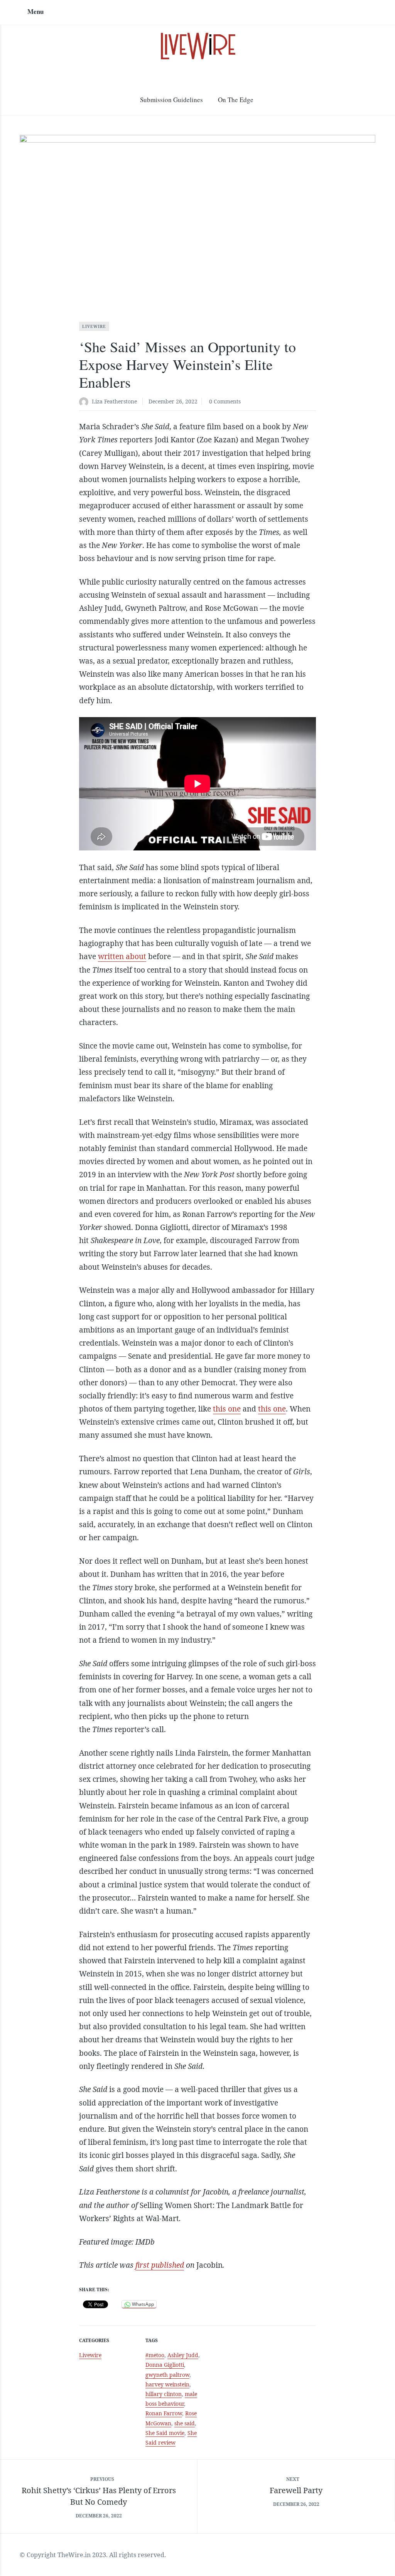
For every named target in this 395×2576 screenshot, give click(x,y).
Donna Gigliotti (165, 2365)
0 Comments (225, 401)
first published (160, 2265)
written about (122, 956)
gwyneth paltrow (167, 2375)
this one (227, 1409)
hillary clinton (164, 2394)
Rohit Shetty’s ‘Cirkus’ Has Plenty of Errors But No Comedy (99, 2496)
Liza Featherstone (114, 401)
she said (185, 2423)
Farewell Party (296, 2490)
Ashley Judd (183, 2355)
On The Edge (236, 100)
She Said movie (165, 2433)
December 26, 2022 (173, 401)
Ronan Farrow (164, 2413)
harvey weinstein (167, 2384)
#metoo (155, 2355)
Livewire (94, 326)
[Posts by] (85, 402)
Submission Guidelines (171, 100)
